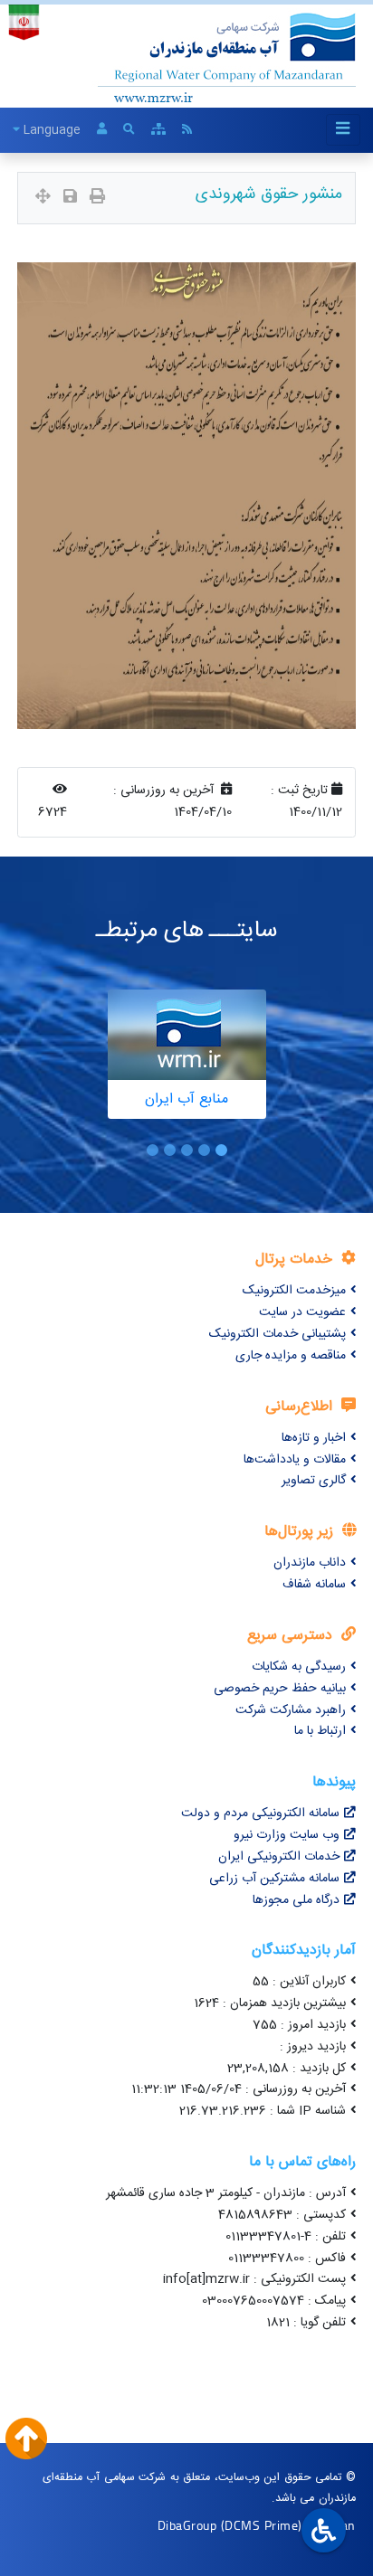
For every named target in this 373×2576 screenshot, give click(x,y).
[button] (221, 1150)
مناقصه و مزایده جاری (291, 1356)
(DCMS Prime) (262, 2525)
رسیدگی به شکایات (299, 1667)
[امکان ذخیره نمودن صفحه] (70, 199)
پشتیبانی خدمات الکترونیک (277, 1334)
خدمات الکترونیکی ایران (279, 1857)
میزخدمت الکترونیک (294, 1291)
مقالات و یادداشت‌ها (295, 1460)
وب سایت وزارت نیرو (287, 1835)
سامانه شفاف (314, 1585)
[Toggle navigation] (343, 130)
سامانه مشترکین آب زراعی (274, 1879)
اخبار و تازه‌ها (314, 1438)
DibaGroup (187, 2525)
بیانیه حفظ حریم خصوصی (280, 1689)
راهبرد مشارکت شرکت (291, 1710)
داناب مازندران (310, 1563)
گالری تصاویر (314, 1481)
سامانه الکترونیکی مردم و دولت (260, 1814)
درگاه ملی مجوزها (296, 1900)
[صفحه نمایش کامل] (43, 199)
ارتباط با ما (320, 1731)
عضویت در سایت (302, 1312)
